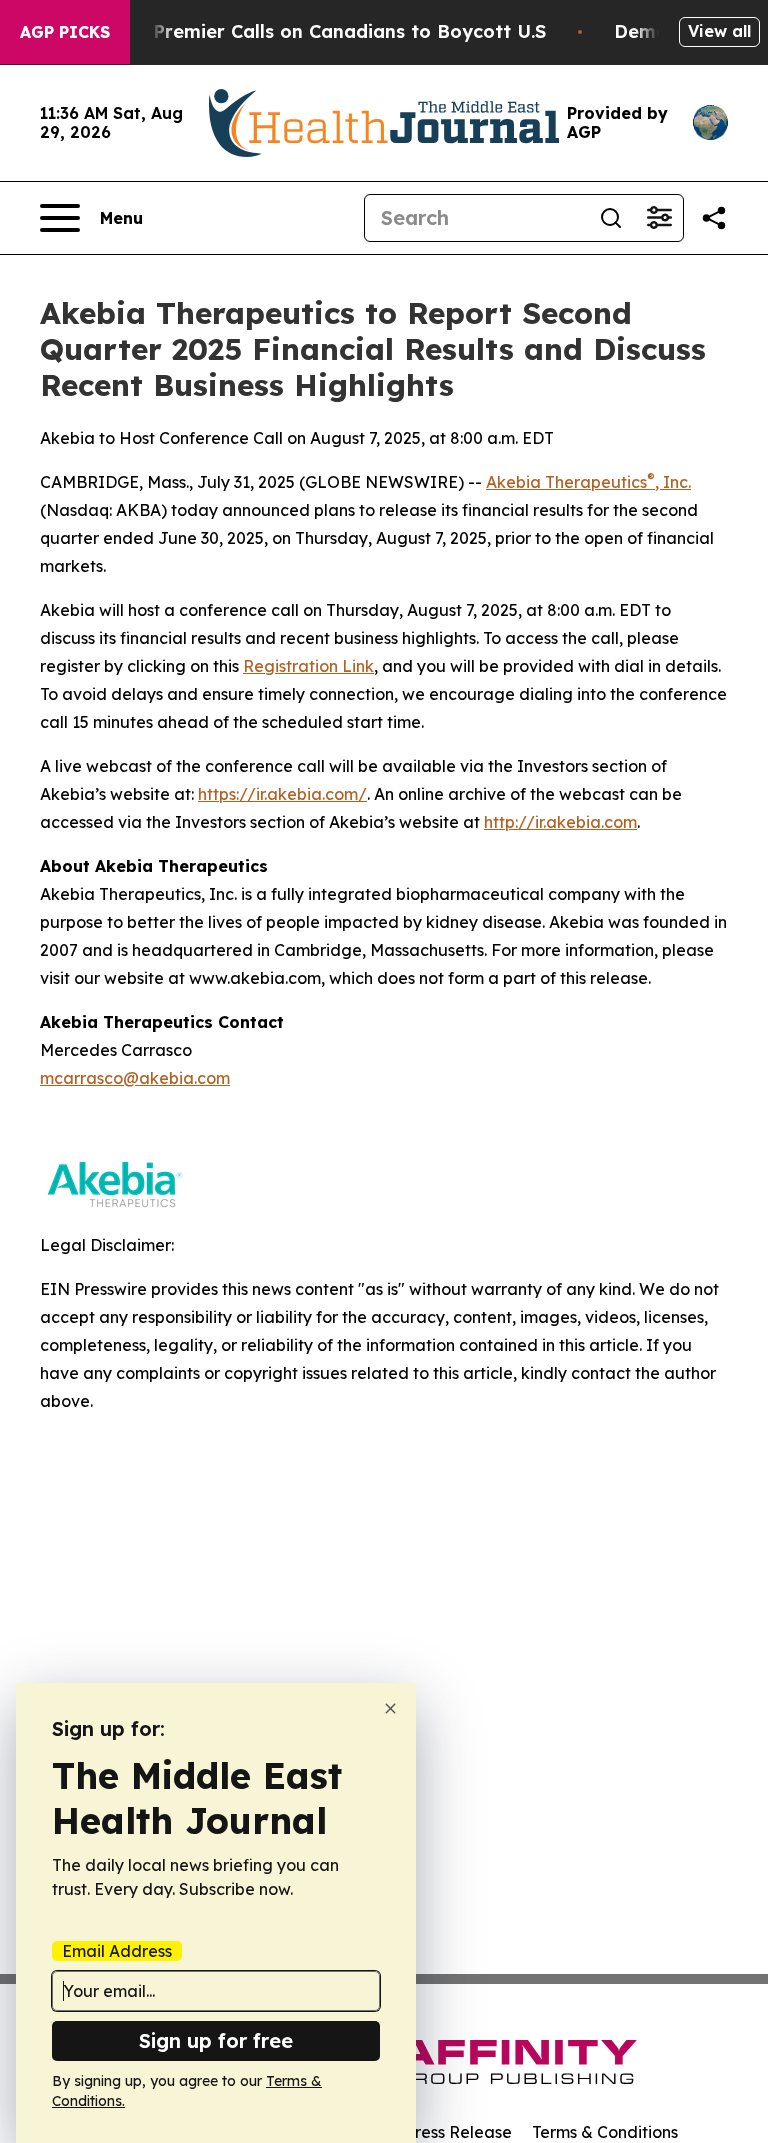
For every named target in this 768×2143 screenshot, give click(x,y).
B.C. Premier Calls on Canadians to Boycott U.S (330, 31)
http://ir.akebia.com (560, 822)
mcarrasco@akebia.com (135, 1078)
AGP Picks (65, 32)
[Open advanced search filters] (659, 218)
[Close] (390, 1708)
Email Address (117, 1951)
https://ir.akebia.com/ (282, 794)
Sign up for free (216, 2040)
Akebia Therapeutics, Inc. (588, 482)
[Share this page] (714, 218)
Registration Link (308, 666)
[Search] (611, 218)
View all (719, 31)
